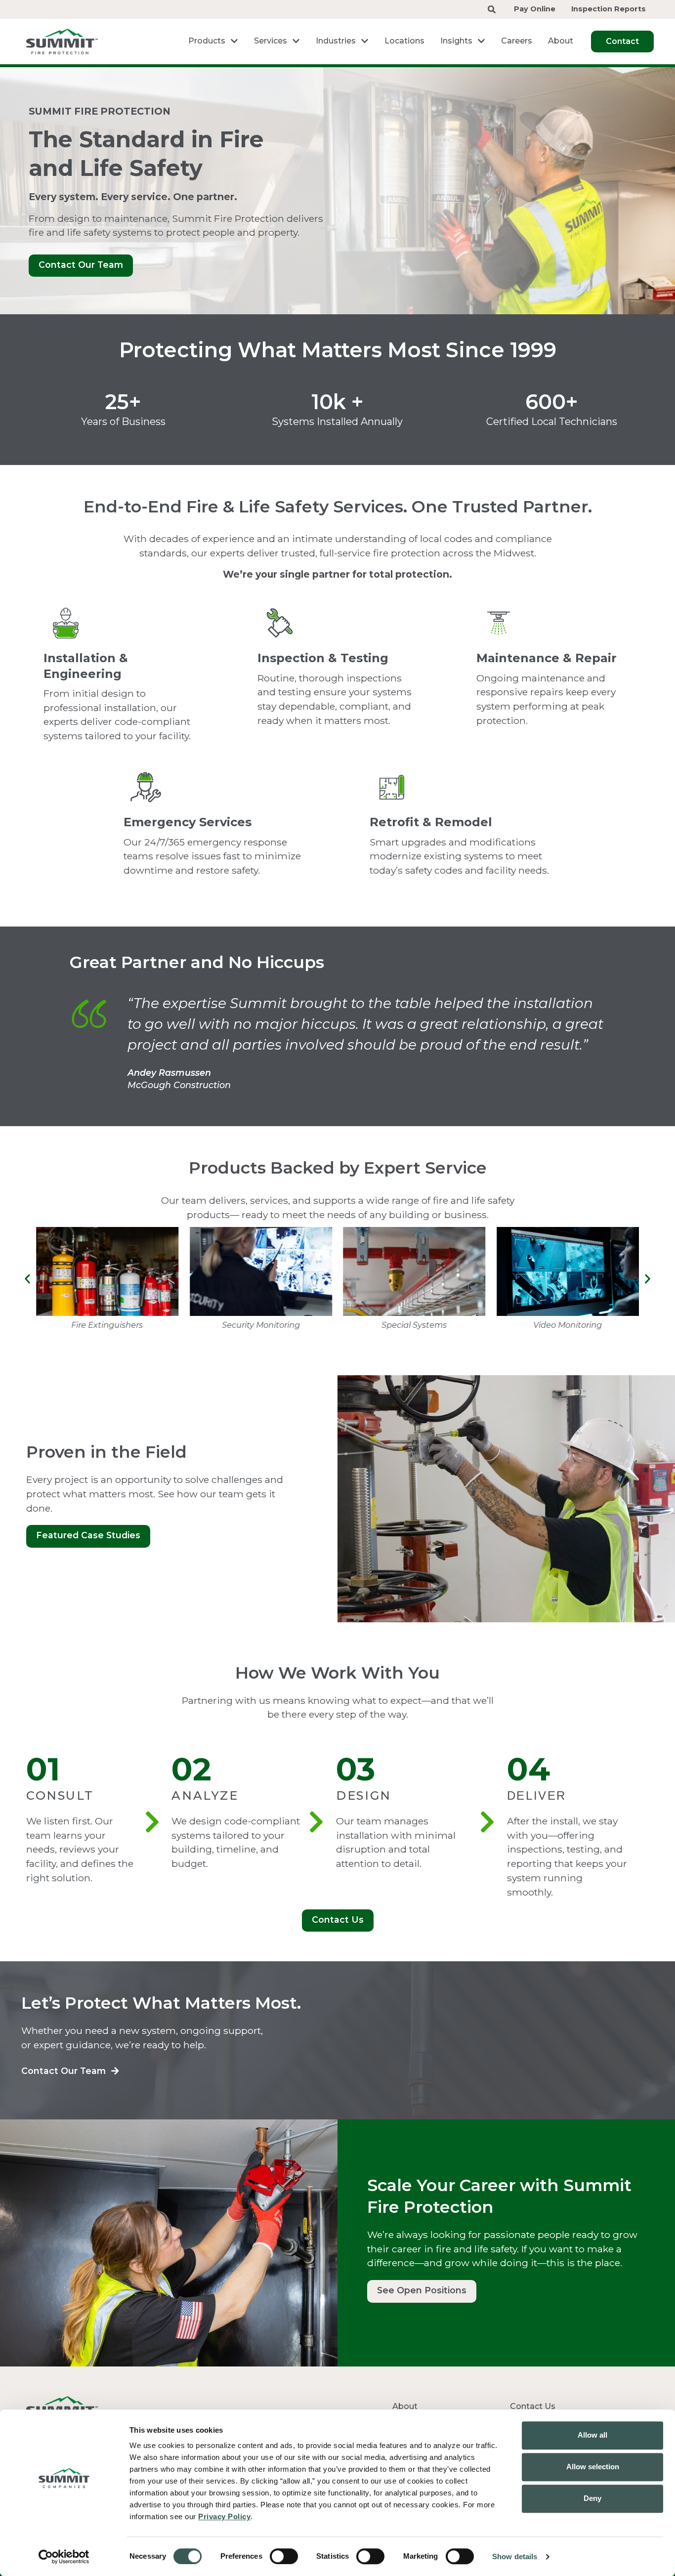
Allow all (592, 2435)
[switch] (284, 2556)
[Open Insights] (481, 41)
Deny (592, 2498)
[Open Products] (234, 41)
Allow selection (593, 2467)
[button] (27, 1279)
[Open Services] (296, 41)
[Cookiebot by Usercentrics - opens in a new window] (64, 2557)
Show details (515, 2556)
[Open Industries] (365, 41)
